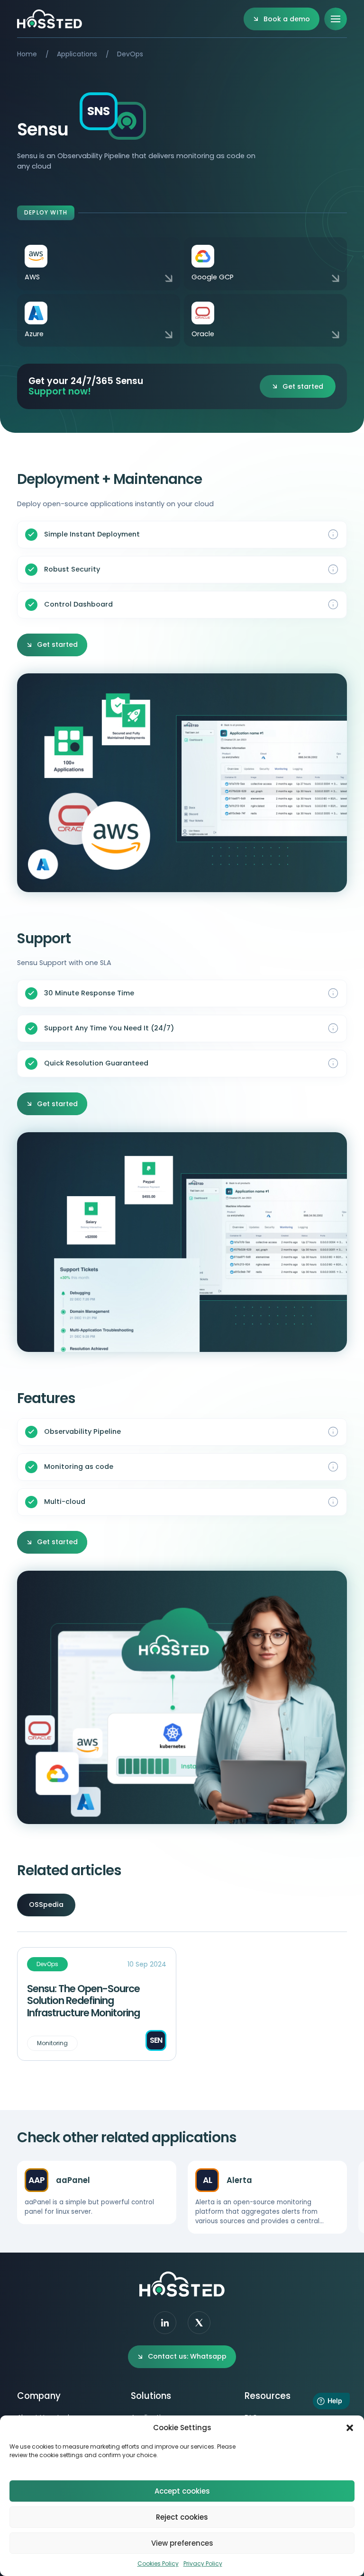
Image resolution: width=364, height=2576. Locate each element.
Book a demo (287, 19)
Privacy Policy (203, 2563)
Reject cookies (182, 2517)
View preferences (182, 2543)
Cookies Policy (158, 2563)
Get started (303, 386)
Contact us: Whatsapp (187, 2356)
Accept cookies (182, 2491)
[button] (350, 2428)
